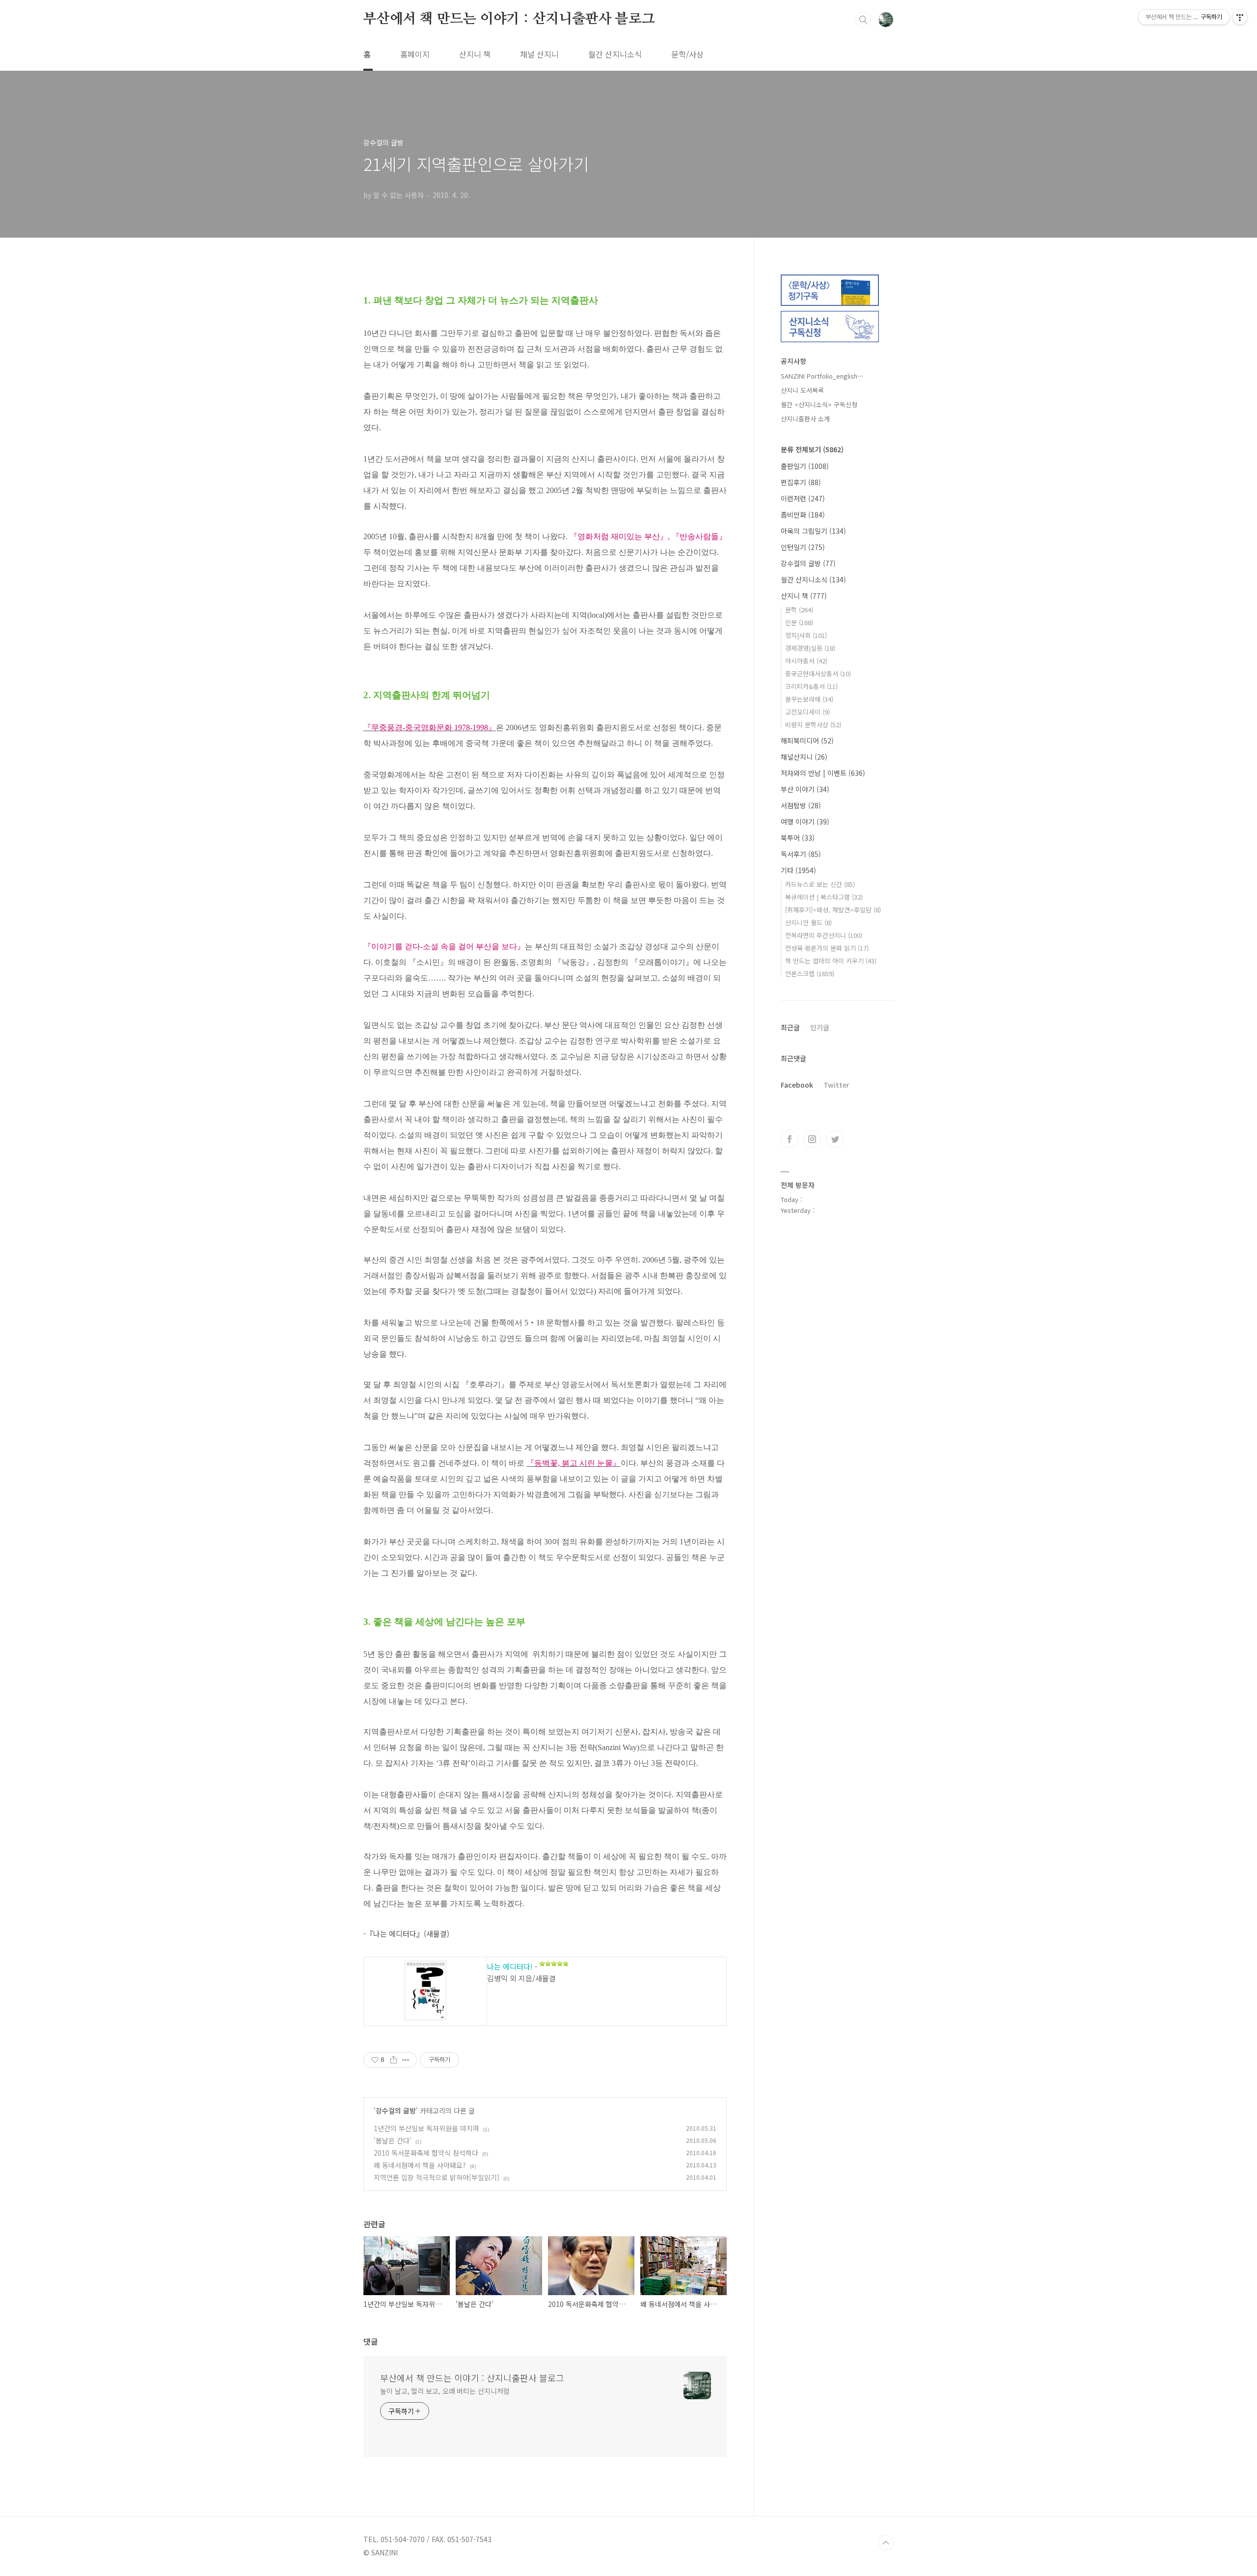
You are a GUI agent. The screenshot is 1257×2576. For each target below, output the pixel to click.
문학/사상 (687, 54)
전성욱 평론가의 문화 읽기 (827, 948)
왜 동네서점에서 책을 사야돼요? (420, 2165)
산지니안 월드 (808, 922)
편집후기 (801, 482)
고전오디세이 (807, 712)
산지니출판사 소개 (805, 419)
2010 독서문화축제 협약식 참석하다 (426, 2153)
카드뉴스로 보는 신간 (820, 884)
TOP (886, 2543)
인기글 (820, 1027)
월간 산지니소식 (615, 54)
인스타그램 (812, 1139)
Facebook (797, 1085)
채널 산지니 (539, 54)
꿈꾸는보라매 (809, 699)
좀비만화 (803, 515)
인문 (799, 622)
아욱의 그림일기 (813, 531)
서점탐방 (801, 805)
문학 (799, 610)
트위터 (835, 1139)
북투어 (798, 838)
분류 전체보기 (812, 449)
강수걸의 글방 (396, 2110)
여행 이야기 (805, 822)
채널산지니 (804, 757)
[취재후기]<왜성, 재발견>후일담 (833, 910)
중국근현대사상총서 (818, 673)
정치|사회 (806, 635)
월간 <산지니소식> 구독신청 (819, 404)
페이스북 (790, 1139)
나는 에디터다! (510, 1966)
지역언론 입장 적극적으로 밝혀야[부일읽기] (437, 2177)
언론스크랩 (810, 973)
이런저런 (803, 498)
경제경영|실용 (810, 648)
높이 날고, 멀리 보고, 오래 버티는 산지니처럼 (445, 2391)
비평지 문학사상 (813, 725)
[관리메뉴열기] (1240, 17)
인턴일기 (803, 547)
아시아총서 (806, 661)
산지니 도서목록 (802, 390)
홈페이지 (415, 54)
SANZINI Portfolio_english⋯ (822, 376)
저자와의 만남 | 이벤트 (823, 773)
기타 (798, 870)
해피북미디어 (807, 740)
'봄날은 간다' (393, 2140)
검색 (863, 20)
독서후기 (801, 854)
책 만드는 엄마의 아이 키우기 (831, 961)
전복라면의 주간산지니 (824, 935)
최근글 (790, 1027)
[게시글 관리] (406, 2060)
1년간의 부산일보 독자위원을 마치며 (426, 2128)
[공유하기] (394, 2060)
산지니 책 (475, 54)
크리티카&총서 (811, 686)
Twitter (836, 1085)
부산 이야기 (805, 789)
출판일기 (805, 466)
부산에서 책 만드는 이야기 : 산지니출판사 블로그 (509, 19)
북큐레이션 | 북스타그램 (824, 897)
